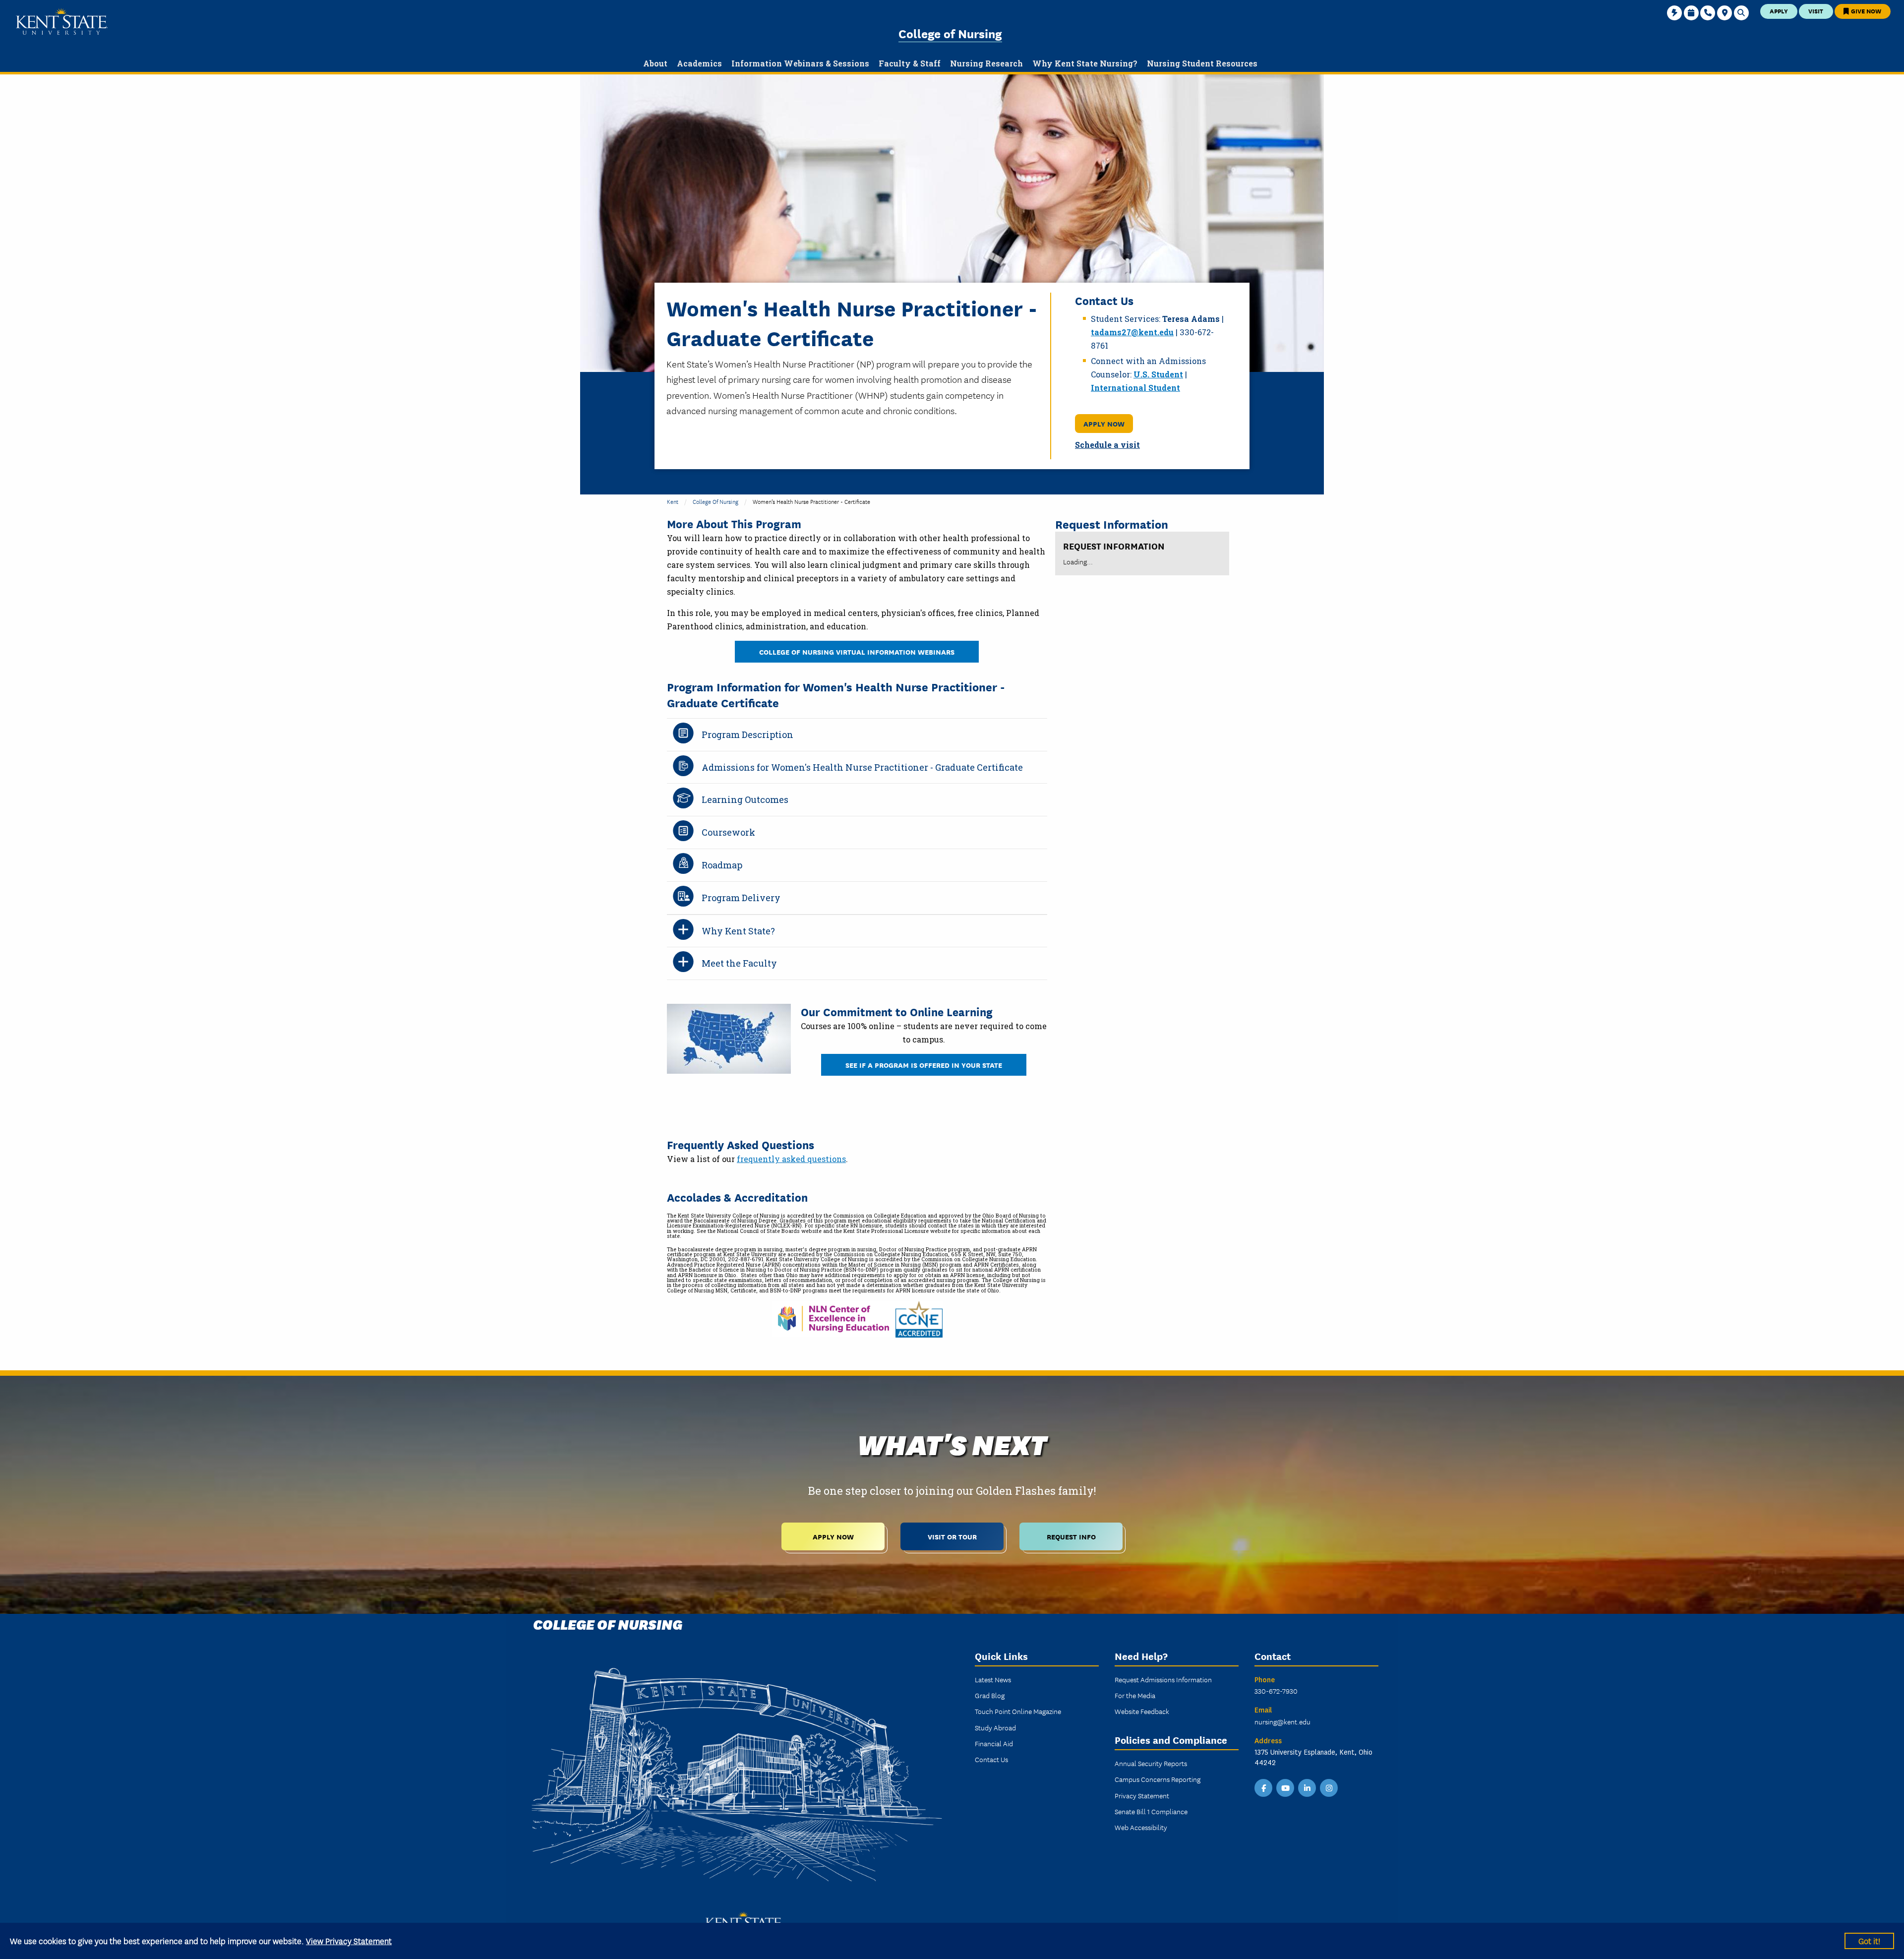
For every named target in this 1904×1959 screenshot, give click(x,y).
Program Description (747, 735)
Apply (1779, 11)
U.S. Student (1158, 374)
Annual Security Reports (1151, 1763)
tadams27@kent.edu (1132, 332)
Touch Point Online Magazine (1018, 1711)
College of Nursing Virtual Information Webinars (857, 651)
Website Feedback (1142, 1711)
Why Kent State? (738, 931)
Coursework (728, 832)
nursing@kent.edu (1282, 1721)
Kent (673, 501)
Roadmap (722, 865)
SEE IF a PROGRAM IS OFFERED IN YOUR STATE (924, 1065)
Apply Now (1104, 423)
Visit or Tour (952, 1536)
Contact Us (991, 1759)
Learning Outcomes (745, 799)
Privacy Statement (1142, 1795)
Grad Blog (990, 1695)
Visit (1816, 11)
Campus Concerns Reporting (1158, 1779)
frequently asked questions (791, 1159)
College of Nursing (950, 33)
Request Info (1071, 1536)
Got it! (1869, 1940)
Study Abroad (995, 1727)
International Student (1135, 388)
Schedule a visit (1107, 445)
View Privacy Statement (349, 1940)
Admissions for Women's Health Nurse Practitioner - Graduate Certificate (862, 767)
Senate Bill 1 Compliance (1151, 1811)
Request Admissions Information (1163, 1679)
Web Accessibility (1141, 1827)
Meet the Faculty (739, 963)
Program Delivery (741, 898)
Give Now (1865, 11)
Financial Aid (994, 1743)
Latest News (993, 1679)
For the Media (1135, 1695)
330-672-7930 (1276, 1691)
